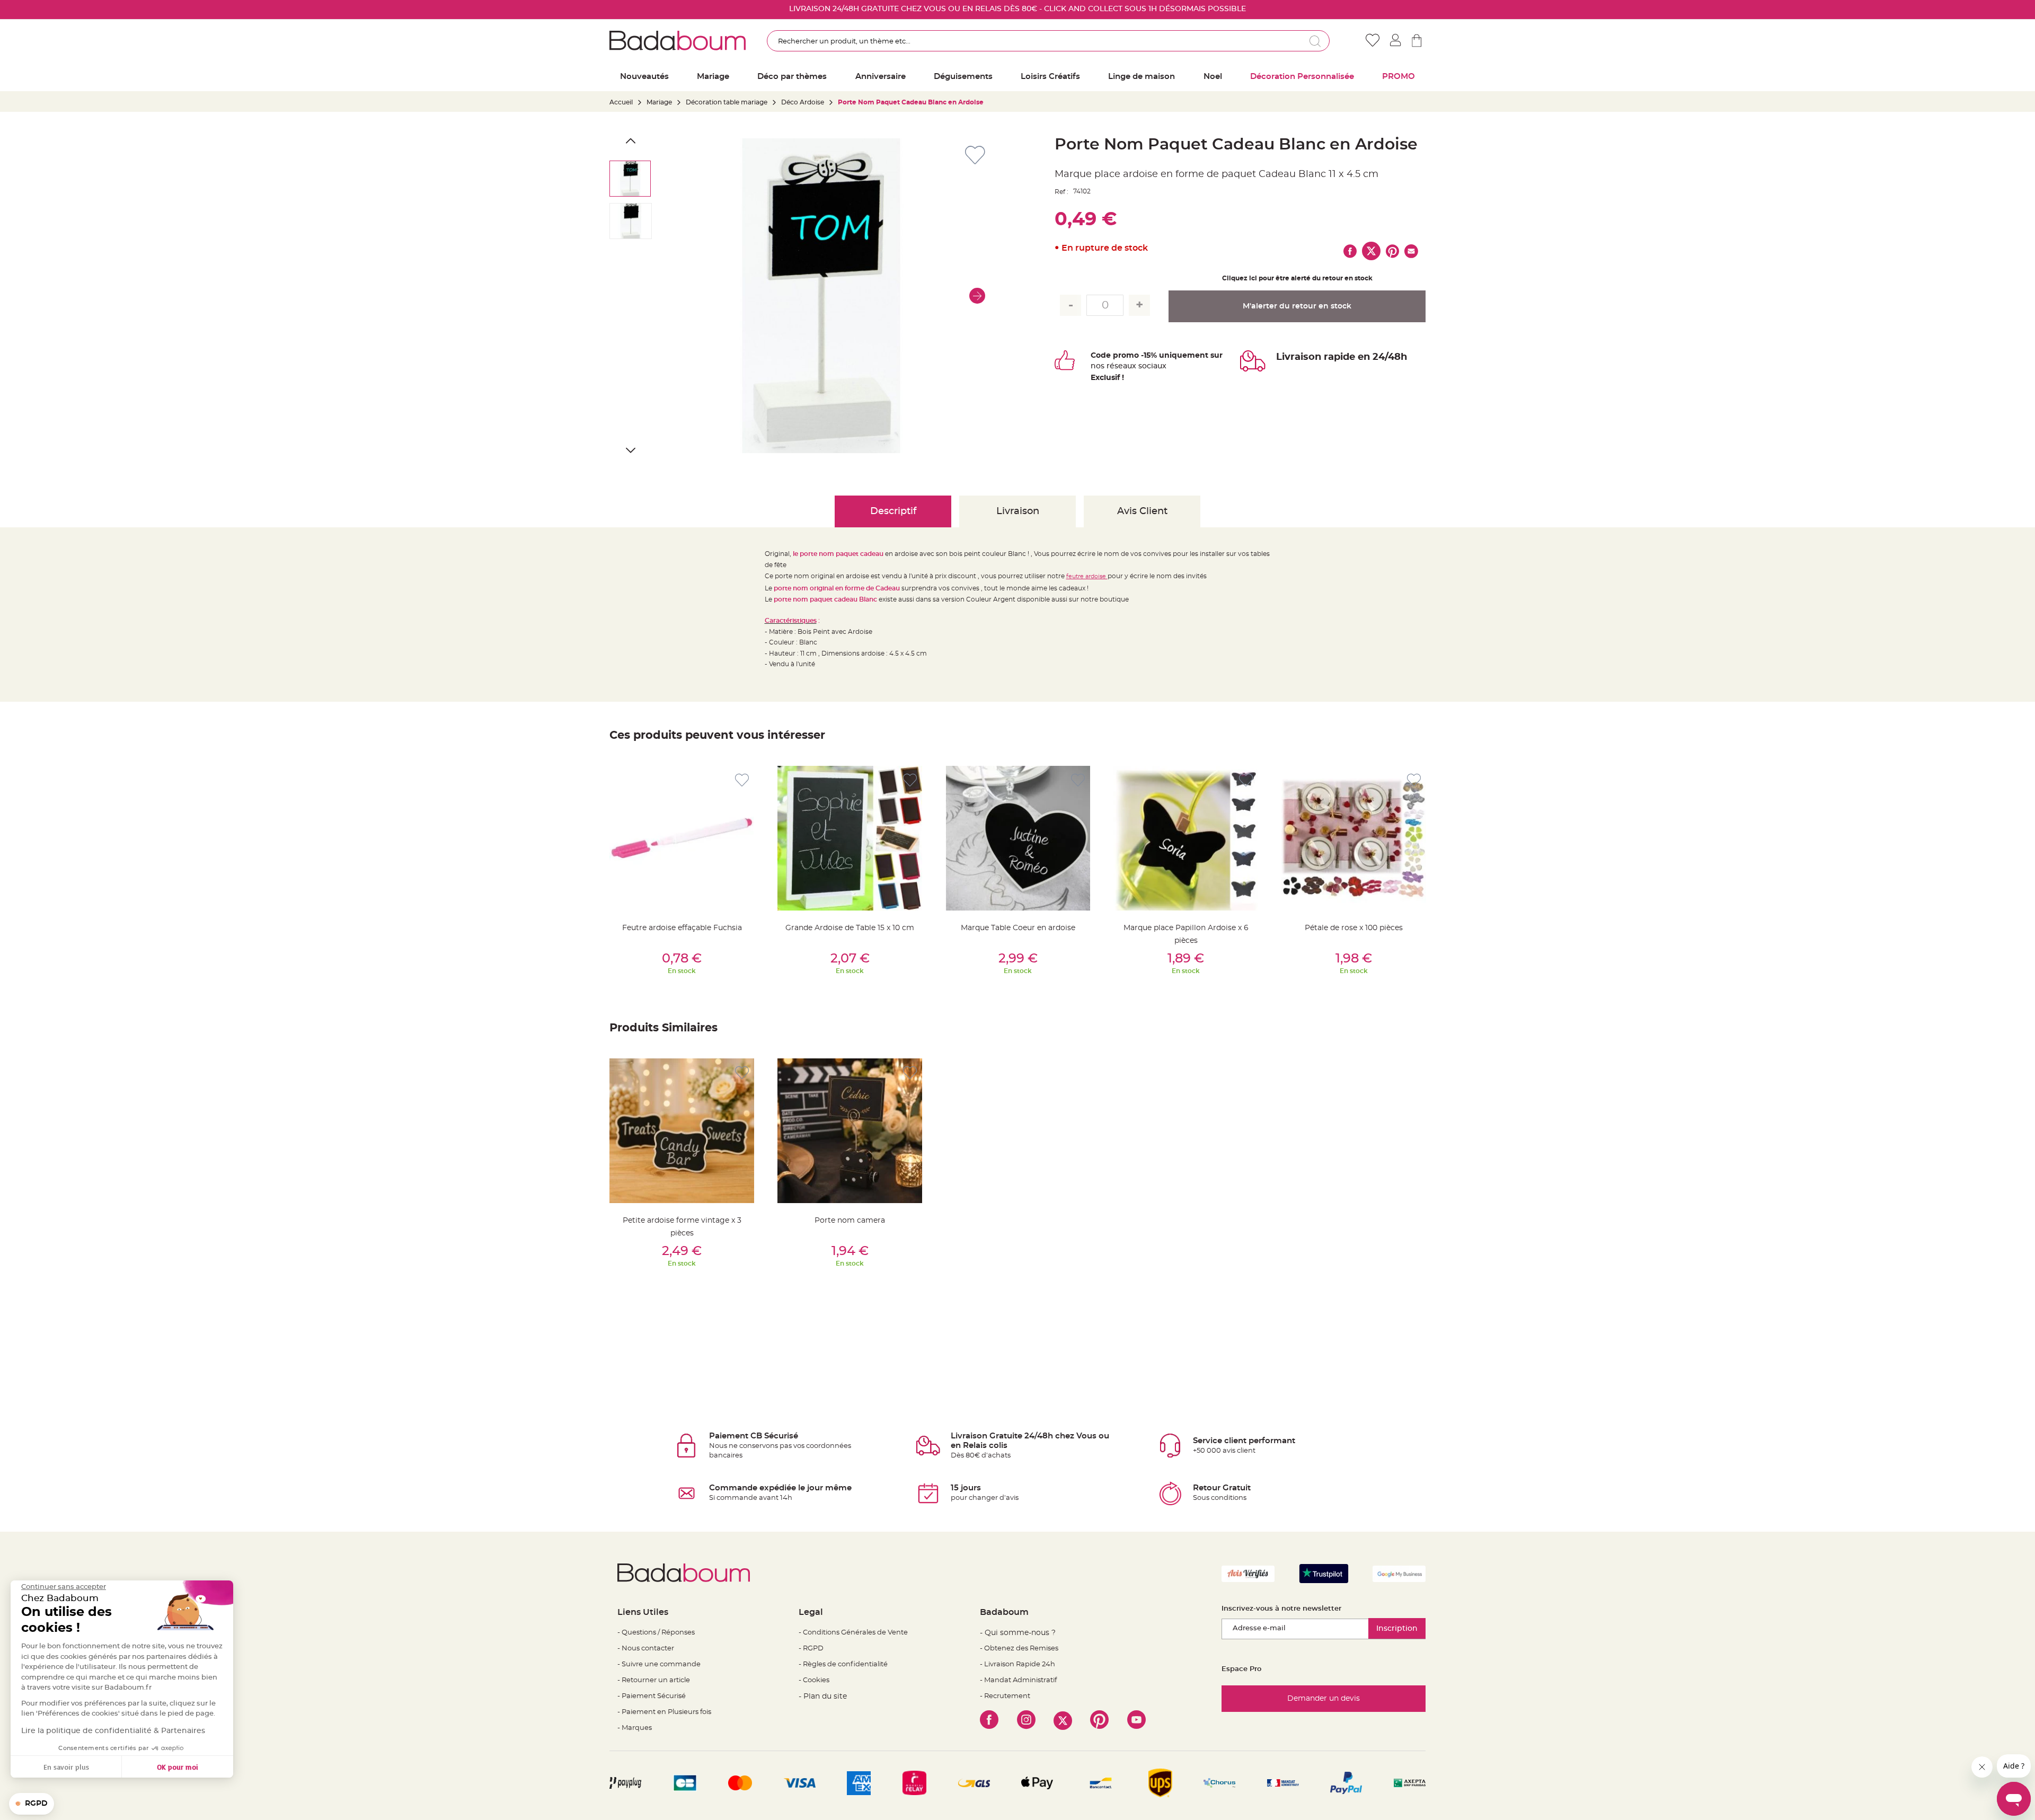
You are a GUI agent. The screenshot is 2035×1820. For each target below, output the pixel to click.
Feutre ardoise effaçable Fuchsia (682, 928)
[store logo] (678, 40)
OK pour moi (178, 1767)
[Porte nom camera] (850, 1131)
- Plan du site (823, 1697)
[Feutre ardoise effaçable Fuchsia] (682, 838)
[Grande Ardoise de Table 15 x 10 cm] (850, 838)
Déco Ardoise (803, 102)
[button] (977, 296)
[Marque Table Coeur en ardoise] (1018, 838)
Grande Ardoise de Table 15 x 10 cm (850, 928)
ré (1111, 366)
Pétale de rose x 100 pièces (1354, 928)
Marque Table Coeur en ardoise (1018, 928)
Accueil (621, 102)
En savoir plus (66, 1767)
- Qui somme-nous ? (1018, 1633)
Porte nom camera (850, 1221)
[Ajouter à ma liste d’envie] (742, 780)
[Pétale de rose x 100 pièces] (1354, 838)
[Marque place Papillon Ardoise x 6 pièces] (1186, 838)
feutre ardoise (1087, 576)
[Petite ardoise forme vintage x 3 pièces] (682, 1131)
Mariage (659, 102)
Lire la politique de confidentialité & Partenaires (113, 1731)
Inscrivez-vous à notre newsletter (1281, 1609)
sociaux (1151, 366)
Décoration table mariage (727, 102)
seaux (1125, 366)
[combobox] (1048, 41)
